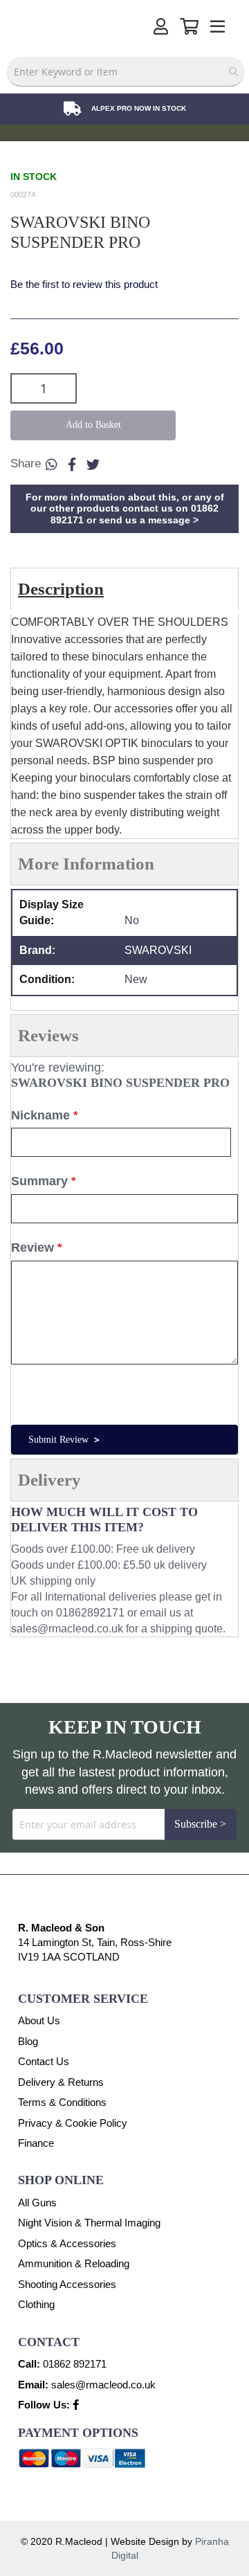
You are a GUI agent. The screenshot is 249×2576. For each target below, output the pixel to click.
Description (61, 589)
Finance (36, 2143)
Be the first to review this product (84, 284)
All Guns (37, 2203)
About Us (39, 2020)
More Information (86, 864)
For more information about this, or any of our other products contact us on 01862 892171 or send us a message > (125, 509)
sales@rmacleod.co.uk (67, 1629)
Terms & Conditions (62, 2102)
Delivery (49, 1480)
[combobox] (126, 72)
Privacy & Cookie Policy (73, 2123)
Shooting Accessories (67, 2284)
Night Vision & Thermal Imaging (89, 2223)
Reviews (48, 1035)
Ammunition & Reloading (74, 2263)
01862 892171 (75, 2364)
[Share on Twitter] (93, 465)
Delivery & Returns (61, 2082)
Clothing (36, 2304)
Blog (28, 2041)
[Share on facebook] (72, 465)
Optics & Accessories (67, 2243)
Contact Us (44, 2061)
